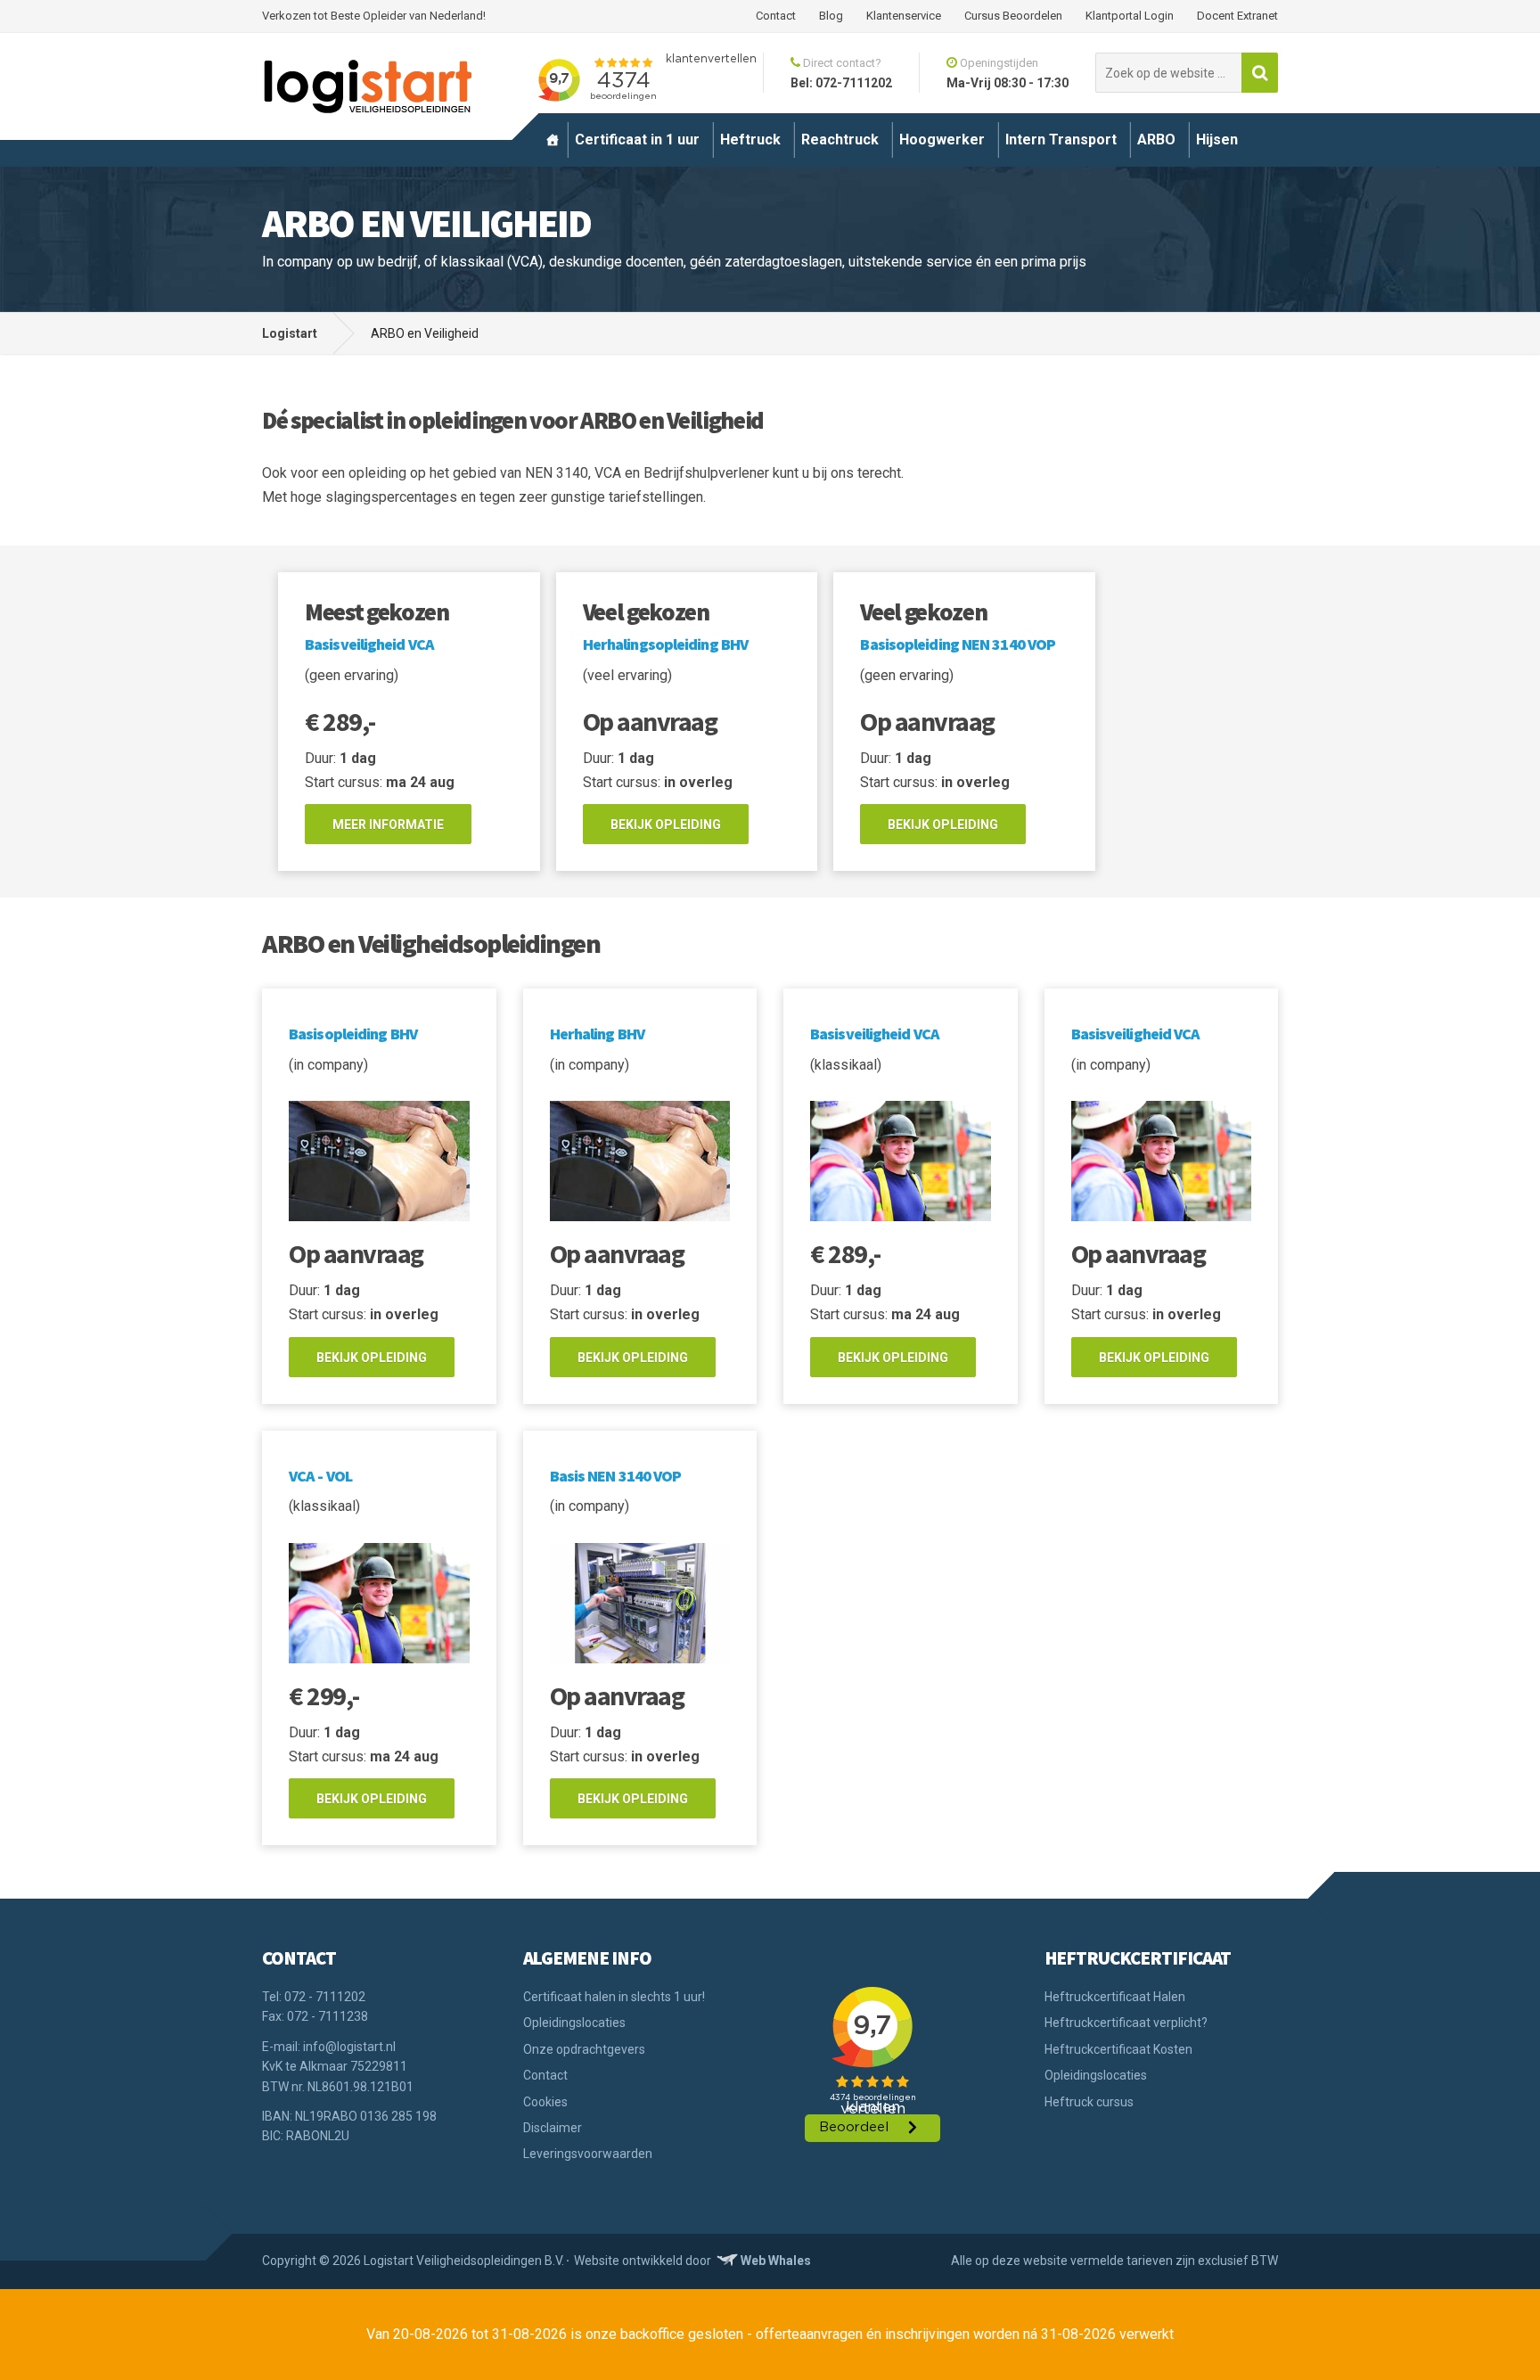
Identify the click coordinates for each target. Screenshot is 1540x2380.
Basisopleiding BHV (353, 1034)
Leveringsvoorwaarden (588, 2154)
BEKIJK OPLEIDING (666, 825)
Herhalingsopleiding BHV (665, 644)
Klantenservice (904, 16)
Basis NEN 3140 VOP (616, 1476)
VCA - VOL (320, 1476)
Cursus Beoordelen (1013, 16)
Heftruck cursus (1089, 2102)
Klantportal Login (1130, 16)
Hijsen (1217, 140)
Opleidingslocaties (574, 2023)
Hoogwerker (942, 140)
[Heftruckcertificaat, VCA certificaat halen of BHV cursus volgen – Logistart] (553, 140)
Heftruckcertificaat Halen (1115, 1997)
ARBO (1156, 140)
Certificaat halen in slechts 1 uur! (614, 1997)
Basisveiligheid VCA (369, 644)
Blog (831, 16)
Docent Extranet (1237, 16)
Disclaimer (553, 2128)
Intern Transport (1061, 140)
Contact (776, 16)
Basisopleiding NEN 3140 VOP (958, 644)
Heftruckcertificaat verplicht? (1126, 2023)
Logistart (290, 333)
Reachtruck (840, 140)
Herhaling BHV (597, 1034)
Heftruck (750, 140)
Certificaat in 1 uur (637, 140)
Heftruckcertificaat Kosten (1118, 2049)
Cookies (545, 2102)
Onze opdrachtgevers (584, 2049)
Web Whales (776, 2261)
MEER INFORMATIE (388, 825)
